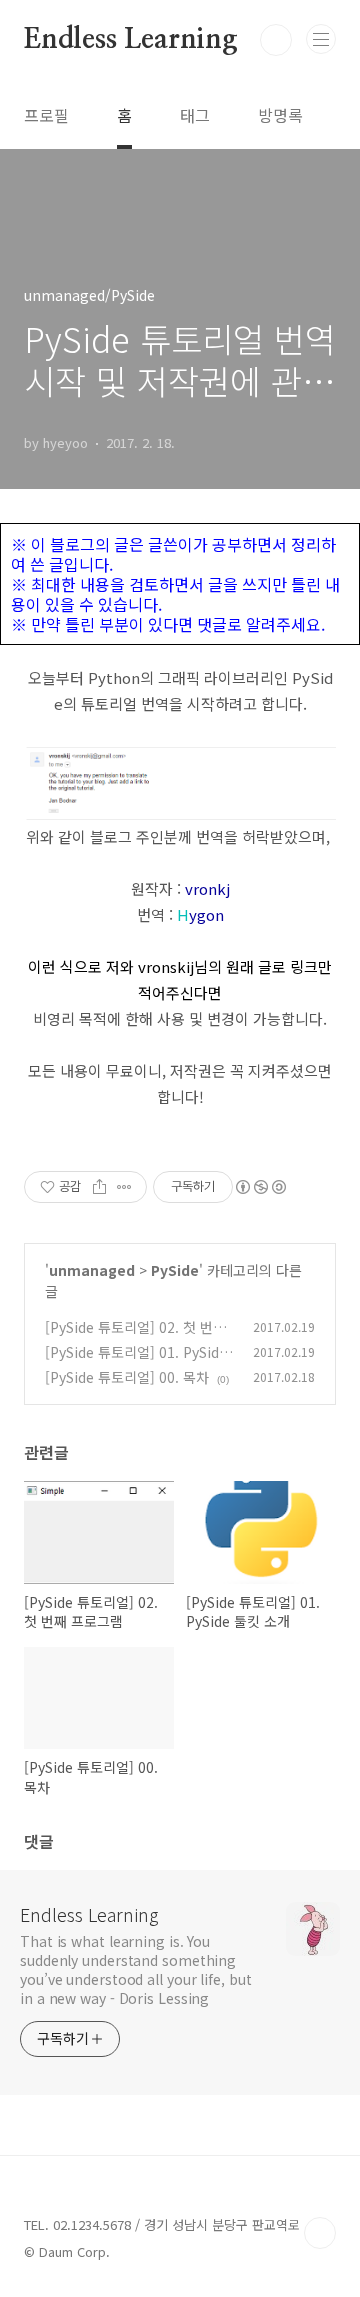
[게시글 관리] (124, 1187)
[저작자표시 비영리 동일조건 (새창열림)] (260, 1187)
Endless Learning (131, 40)
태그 (195, 115)
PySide (175, 1270)
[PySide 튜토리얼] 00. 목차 (127, 1377)
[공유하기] (99, 1187)
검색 (276, 40)
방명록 (280, 115)
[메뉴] (321, 39)
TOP (320, 2233)
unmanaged (92, 1270)
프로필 (46, 115)
